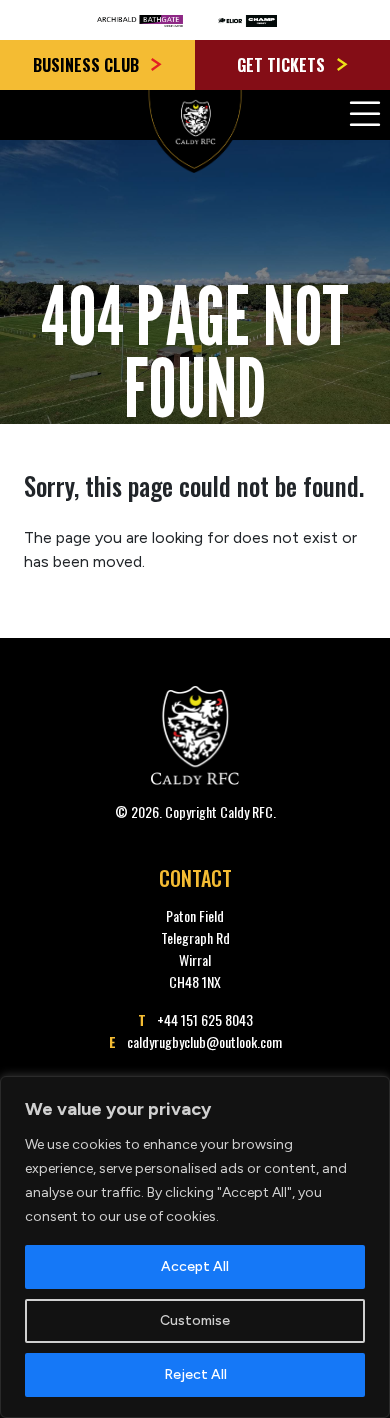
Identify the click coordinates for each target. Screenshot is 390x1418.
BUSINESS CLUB (88, 65)
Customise (195, 1320)
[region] (195, 1247)
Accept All (195, 1266)
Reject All (195, 1374)
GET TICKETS (283, 65)
